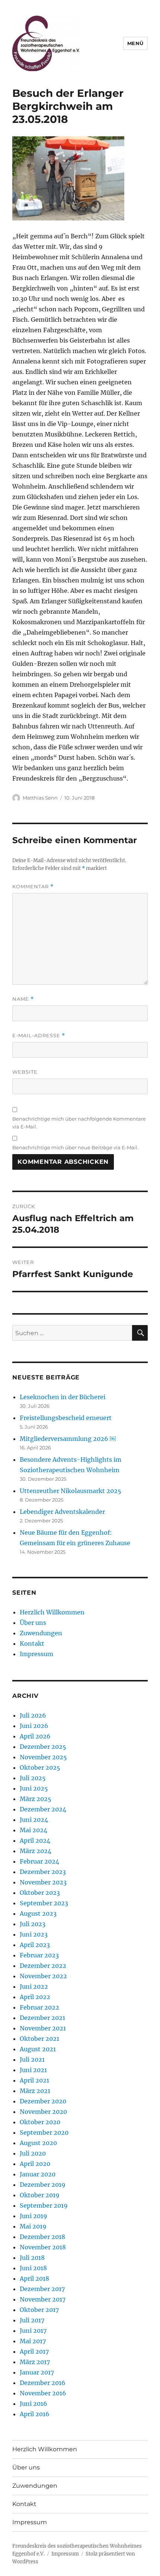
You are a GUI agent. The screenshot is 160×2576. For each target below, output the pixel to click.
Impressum (36, 1654)
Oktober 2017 (39, 2310)
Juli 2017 (32, 2320)
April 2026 (35, 1736)
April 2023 (35, 1945)
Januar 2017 (37, 2372)
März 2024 (36, 1851)
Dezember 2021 (42, 2018)
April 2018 (34, 2278)
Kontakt (32, 1643)
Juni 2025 (34, 1788)
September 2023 (44, 1903)
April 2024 (35, 1840)
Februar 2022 (39, 2007)
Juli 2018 (32, 2258)
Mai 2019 (33, 2226)
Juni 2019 (33, 2216)
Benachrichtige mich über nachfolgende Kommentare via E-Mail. (79, 1123)
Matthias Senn (40, 798)
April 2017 (34, 2351)
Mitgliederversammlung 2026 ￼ (68, 1439)
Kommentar (33, 887)
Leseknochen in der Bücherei (63, 1397)
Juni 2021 (33, 2070)
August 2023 (38, 1913)
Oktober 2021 (39, 2039)
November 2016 (43, 2393)
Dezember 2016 (43, 2383)
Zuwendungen (41, 1633)
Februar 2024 (39, 1861)
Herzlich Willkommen (52, 1612)
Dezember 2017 (42, 2289)
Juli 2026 (33, 1715)
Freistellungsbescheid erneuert (66, 1418)
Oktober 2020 (40, 2122)
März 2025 (36, 1799)
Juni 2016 (33, 2404)
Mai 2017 (33, 2341)
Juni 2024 (34, 1820)
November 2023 (43, 1882)
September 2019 (44, 2205)
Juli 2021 (32, 2059)
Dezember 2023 (43, 1872)
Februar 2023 (39, 1955)
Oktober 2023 (40, 1893)
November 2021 (43, 2028)
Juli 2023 (33, 1924)
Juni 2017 (33, 2331)
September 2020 (44, 2132)
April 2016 (35, 2414)
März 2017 (35, 2362)
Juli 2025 (33, 1778)
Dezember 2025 (43, 1747)
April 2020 (35, 2164)
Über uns (33, 1623)
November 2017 (43, 2299)
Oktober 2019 (40, 2195)
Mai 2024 (33, 1830)
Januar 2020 (38, 2174)
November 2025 (43, 1757)
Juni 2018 (33, 2268)
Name (23, 999)
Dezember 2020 (43, 2101)
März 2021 (35, 2091)
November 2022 (43, 1976)
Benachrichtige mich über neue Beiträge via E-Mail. (75, 1147)
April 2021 (34, 2080)
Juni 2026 (34, 1726)
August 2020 (38, 2143)
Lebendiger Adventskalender (62, 1512)
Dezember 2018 (42, 2237)
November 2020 (43, 2112)
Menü (135, 43)
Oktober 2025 (40, 1767)
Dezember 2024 (43, 1809)
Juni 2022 (34, 1986)
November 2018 (43, 2247)
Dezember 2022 (43, 1966)
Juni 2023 (34, 1934)
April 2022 (35, 1997)
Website (25, 1072)
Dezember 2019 (43, 2185)
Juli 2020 (33, 2153)
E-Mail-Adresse (39, 1036)
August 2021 (38, 2049)
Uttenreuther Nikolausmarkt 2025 (71, 1491)
